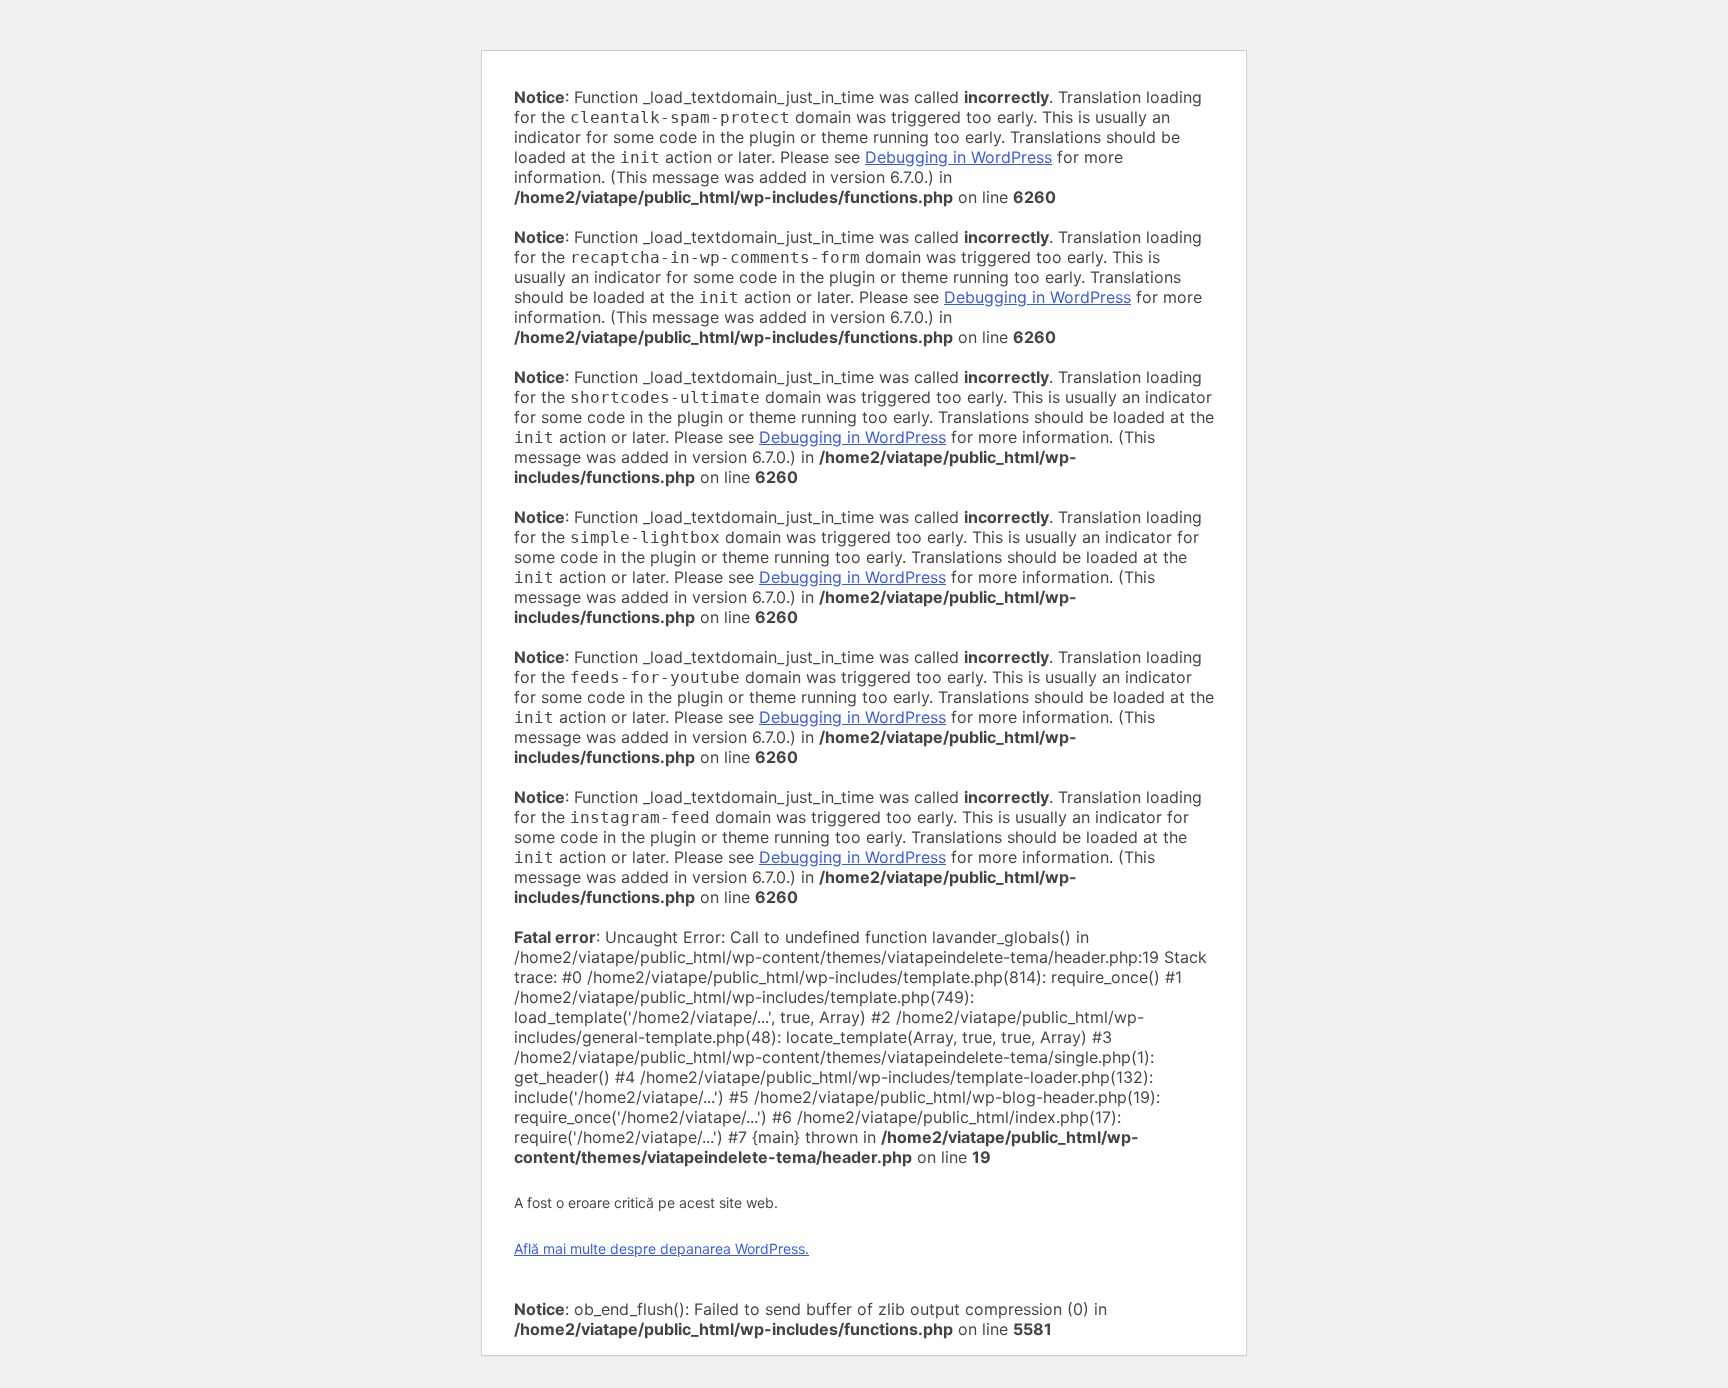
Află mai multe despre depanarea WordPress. (661, 1248)
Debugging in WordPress (958, 157)
